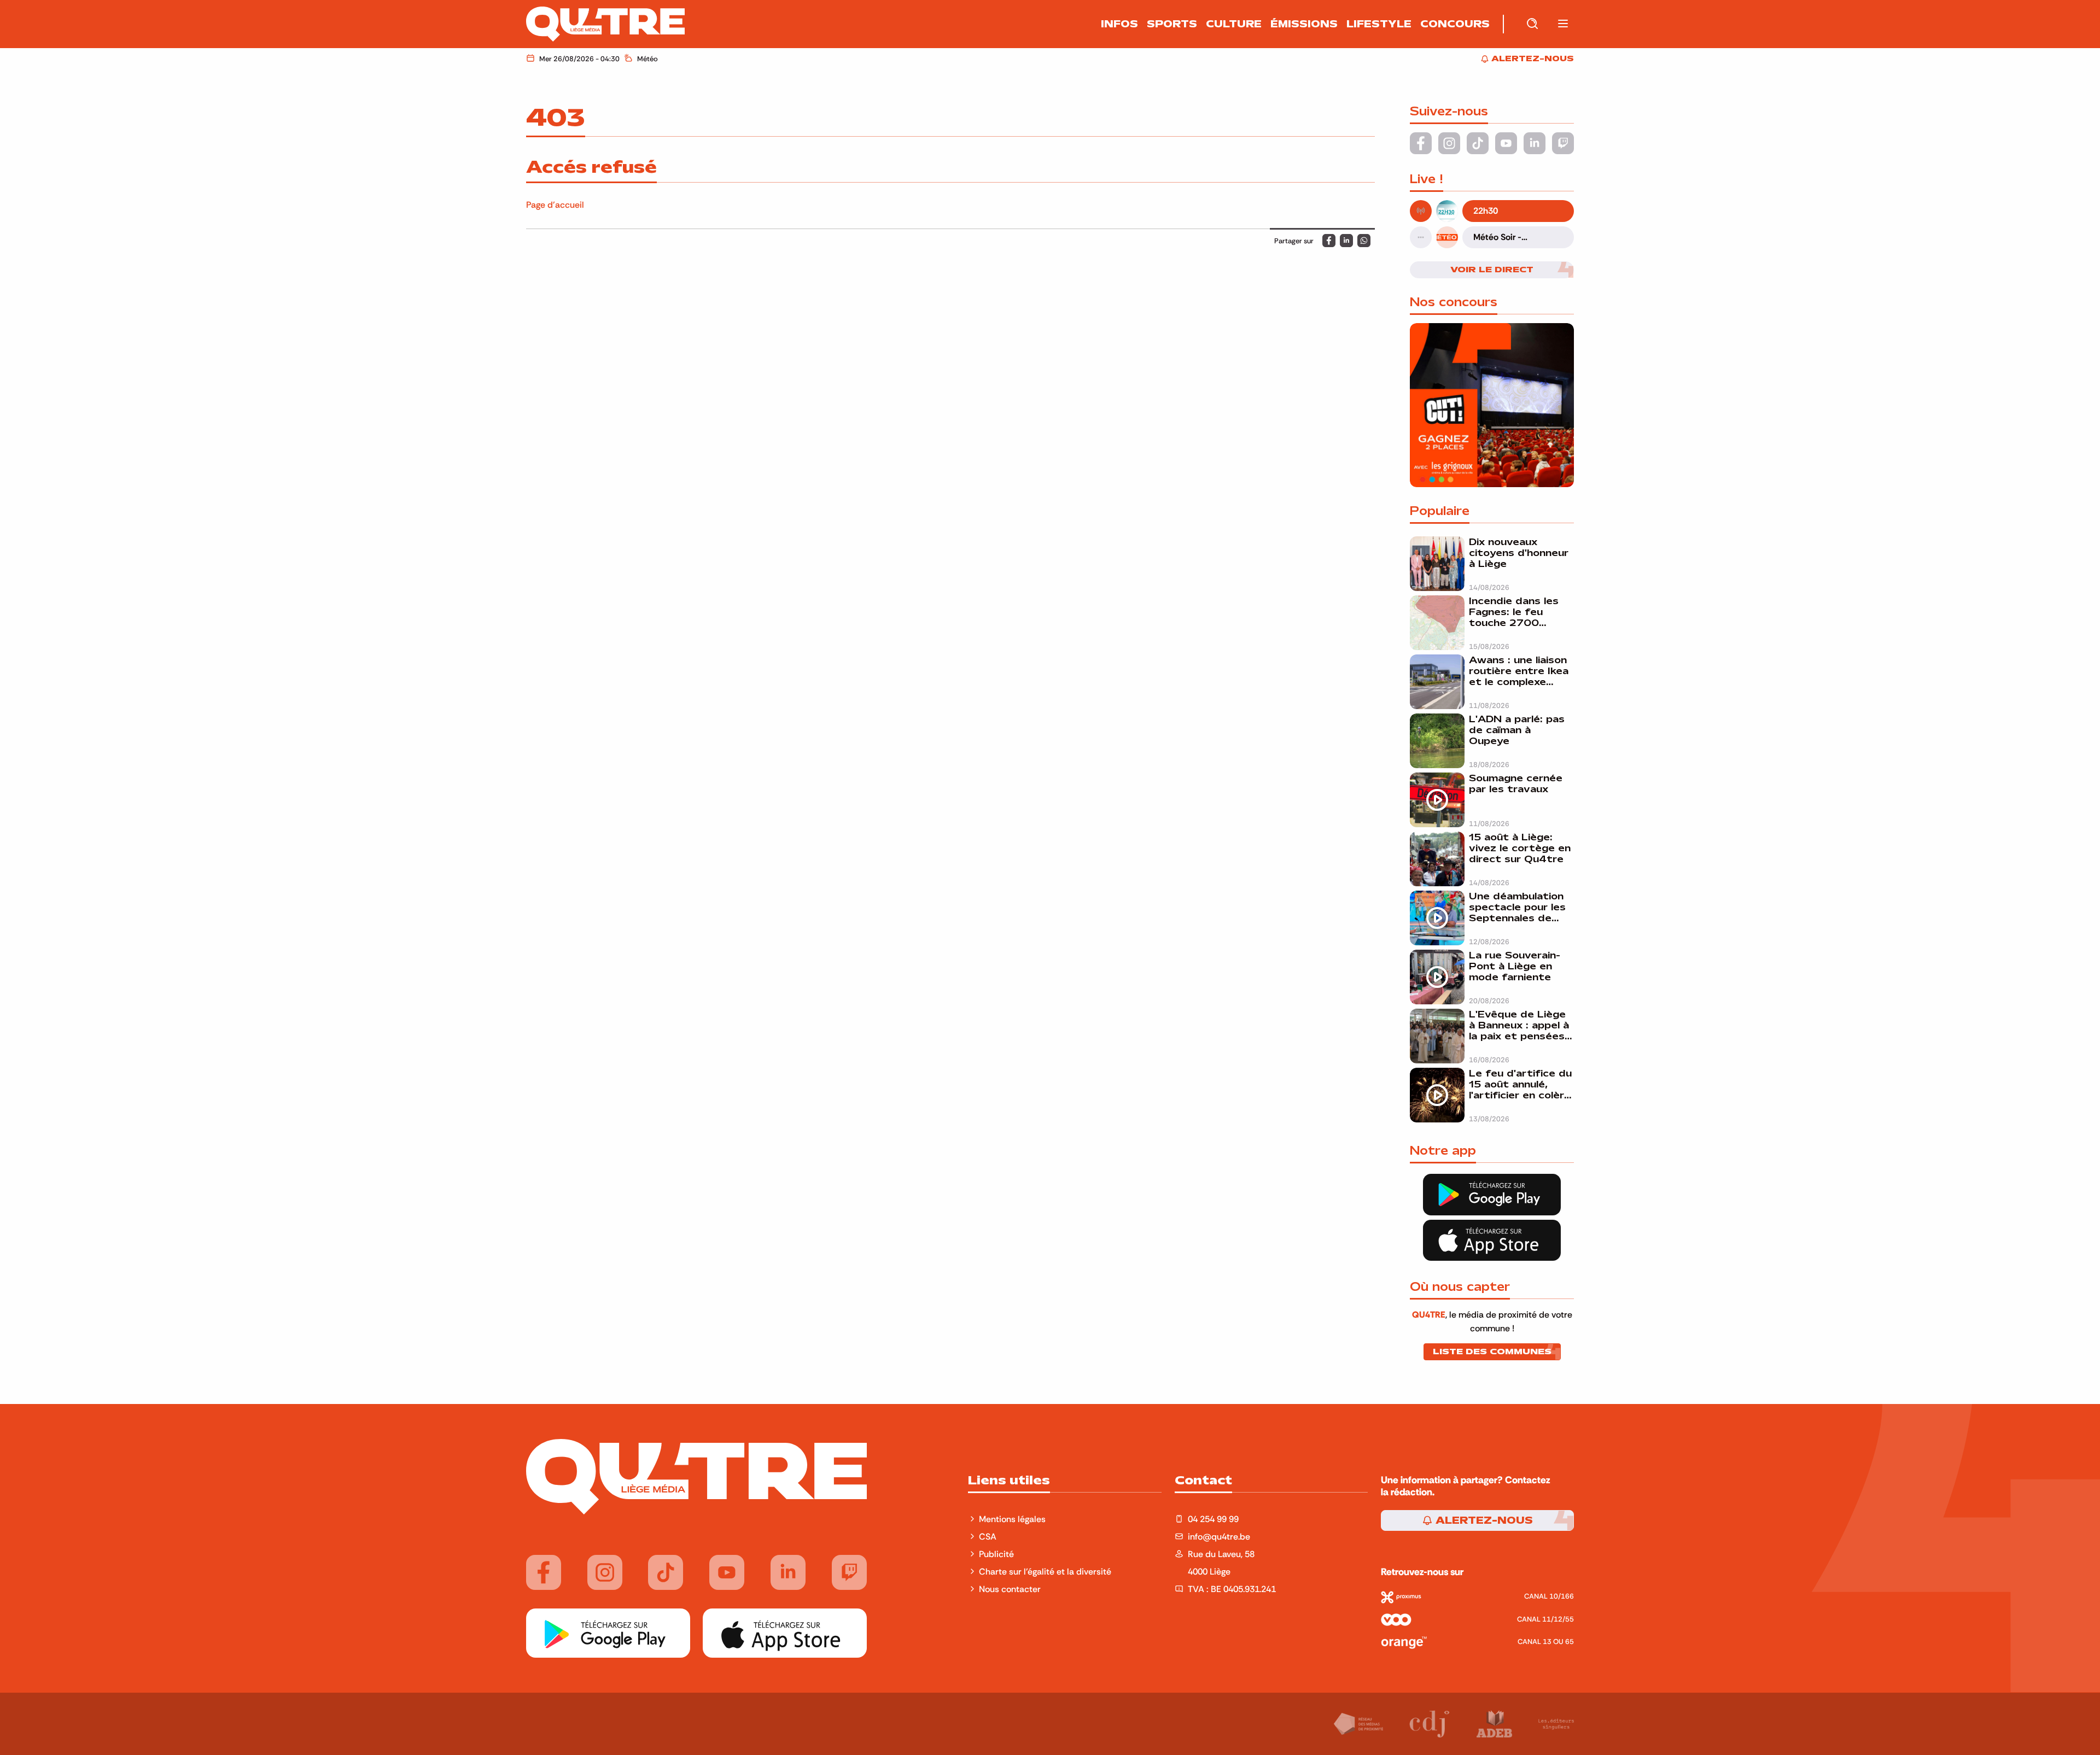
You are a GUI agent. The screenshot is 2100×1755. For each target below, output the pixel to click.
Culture (1234, 24)
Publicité (996, 1554)
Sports (1172, 24)
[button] (1563, 24)
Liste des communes (1492, 1352)
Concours (1455, 24)
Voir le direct (1492, 270)
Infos (1119, 24)
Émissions (1304, 24)
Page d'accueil (555, 204)
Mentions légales (1013, 1519)
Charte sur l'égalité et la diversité (1045, 1571)
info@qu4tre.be (1219, 1536)
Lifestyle (1379, 24)
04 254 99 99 (1213, 1519)
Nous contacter (1010, 1589)
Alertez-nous (1483, 1520)
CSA (988, 1536)
